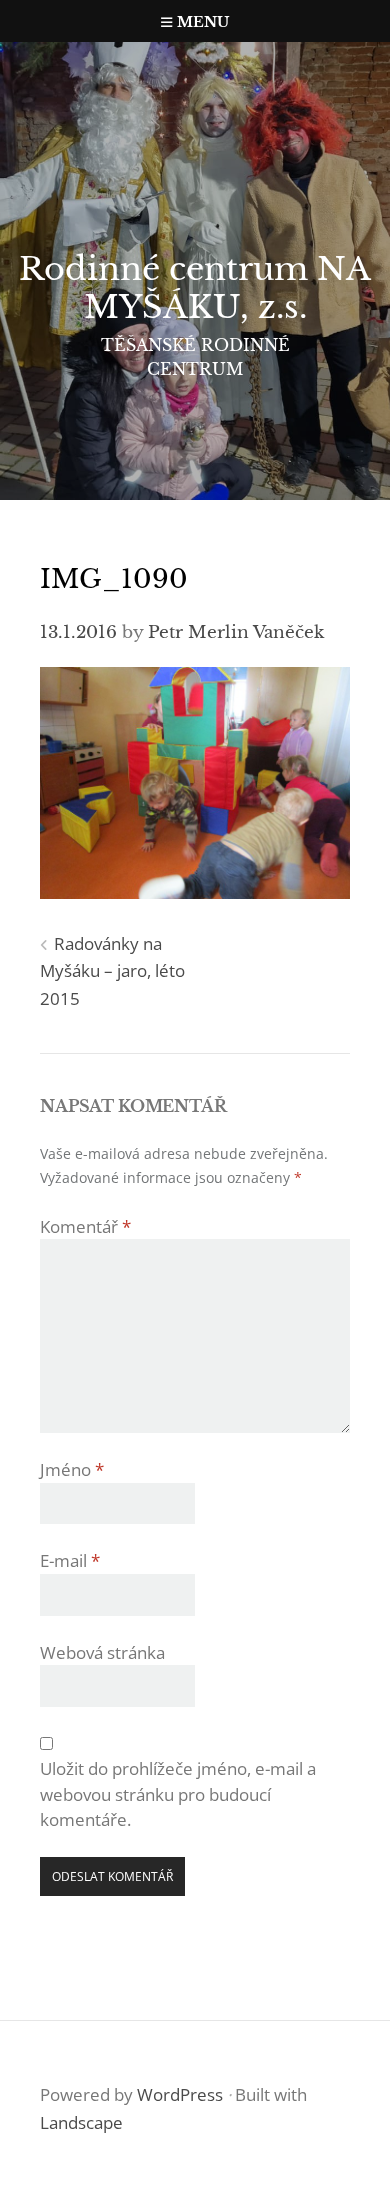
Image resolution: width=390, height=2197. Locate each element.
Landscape (81, 2122)
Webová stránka (102, 1652)
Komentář (85, 1226)
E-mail (70, 1560)
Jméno (72, 1469)
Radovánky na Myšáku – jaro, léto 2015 (112, 971)
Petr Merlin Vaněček (236, 632)
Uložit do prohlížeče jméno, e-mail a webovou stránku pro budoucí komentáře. (178, 1794)
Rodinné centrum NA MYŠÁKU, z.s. (195, 288)
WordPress (180, 2094)
